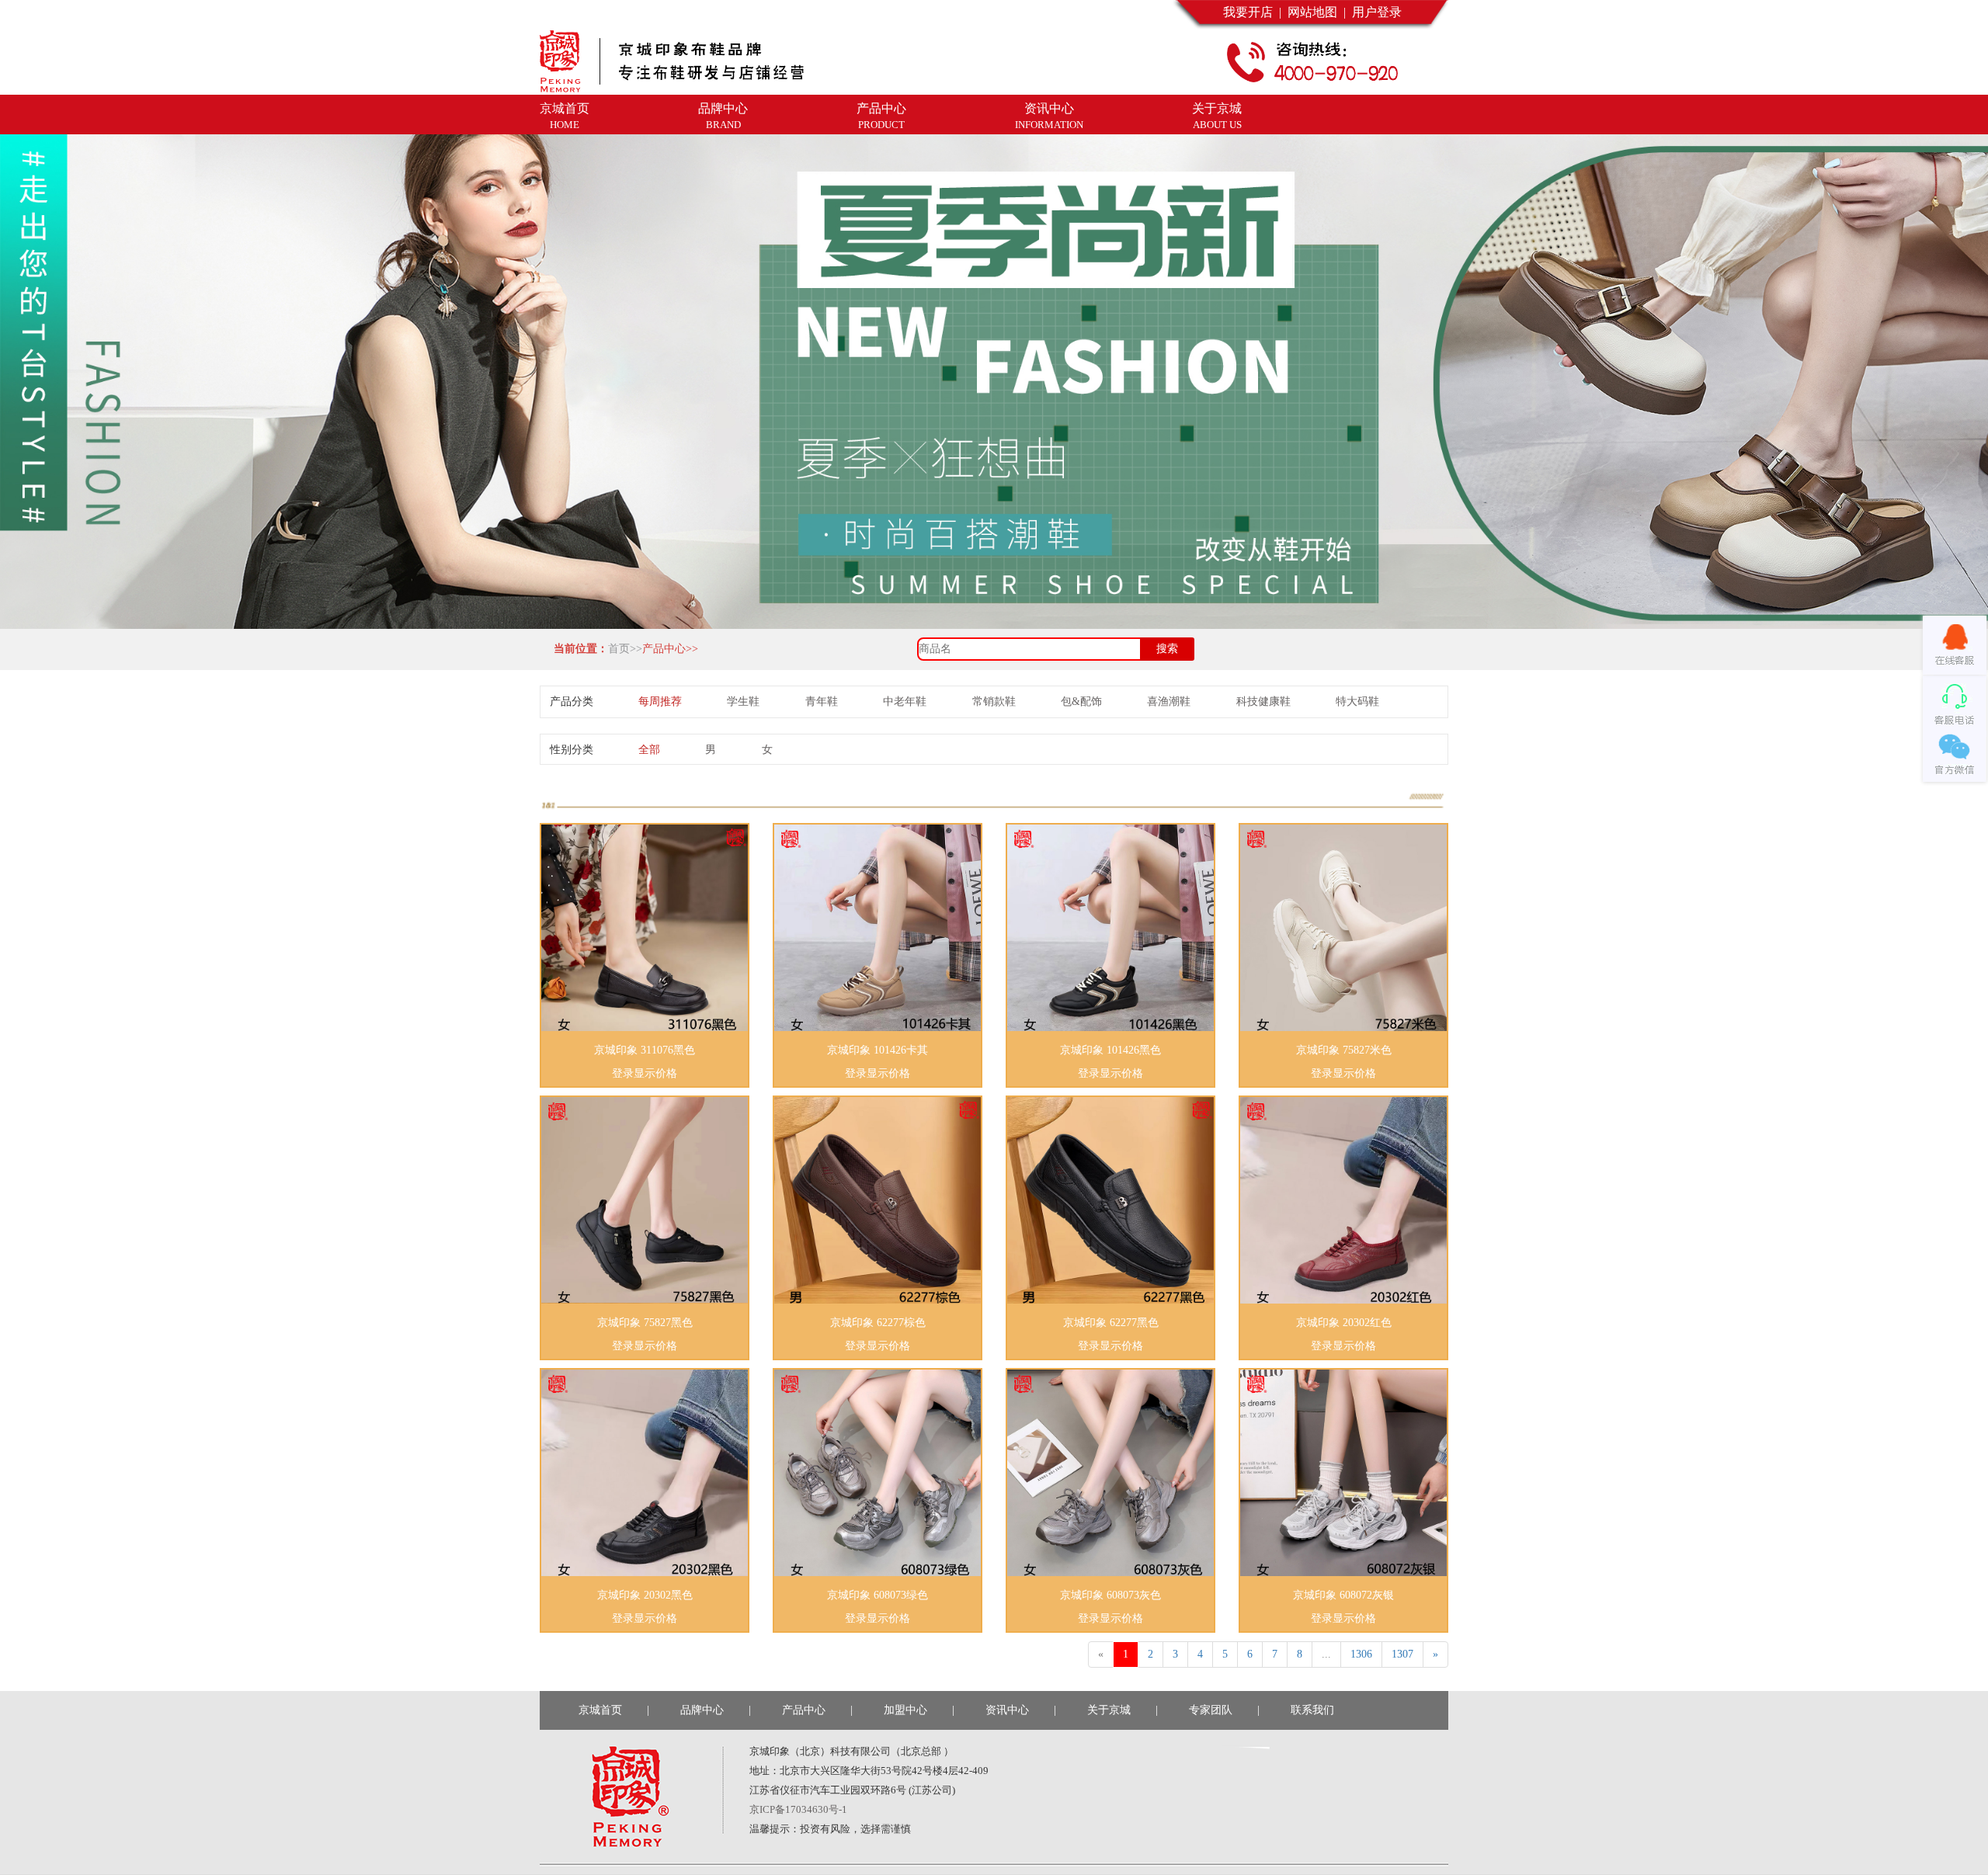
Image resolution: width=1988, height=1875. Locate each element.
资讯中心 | (1021, 1710)
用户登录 (1374, 12)
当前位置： (578, 649)
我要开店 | (1252, 12)
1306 (1361, 1654)
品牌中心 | (716, 1710)
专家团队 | (1224, 1710)
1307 (1402, 1654)
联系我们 (1315, 1710)
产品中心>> (670, 649)
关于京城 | (1123, 1710)
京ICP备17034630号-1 (798, 1809)
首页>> (625, 649)
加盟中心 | (919, 1710)
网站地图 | (1314, 12)
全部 (649, 750)
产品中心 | (817, 1710)
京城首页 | (614, 1710)
